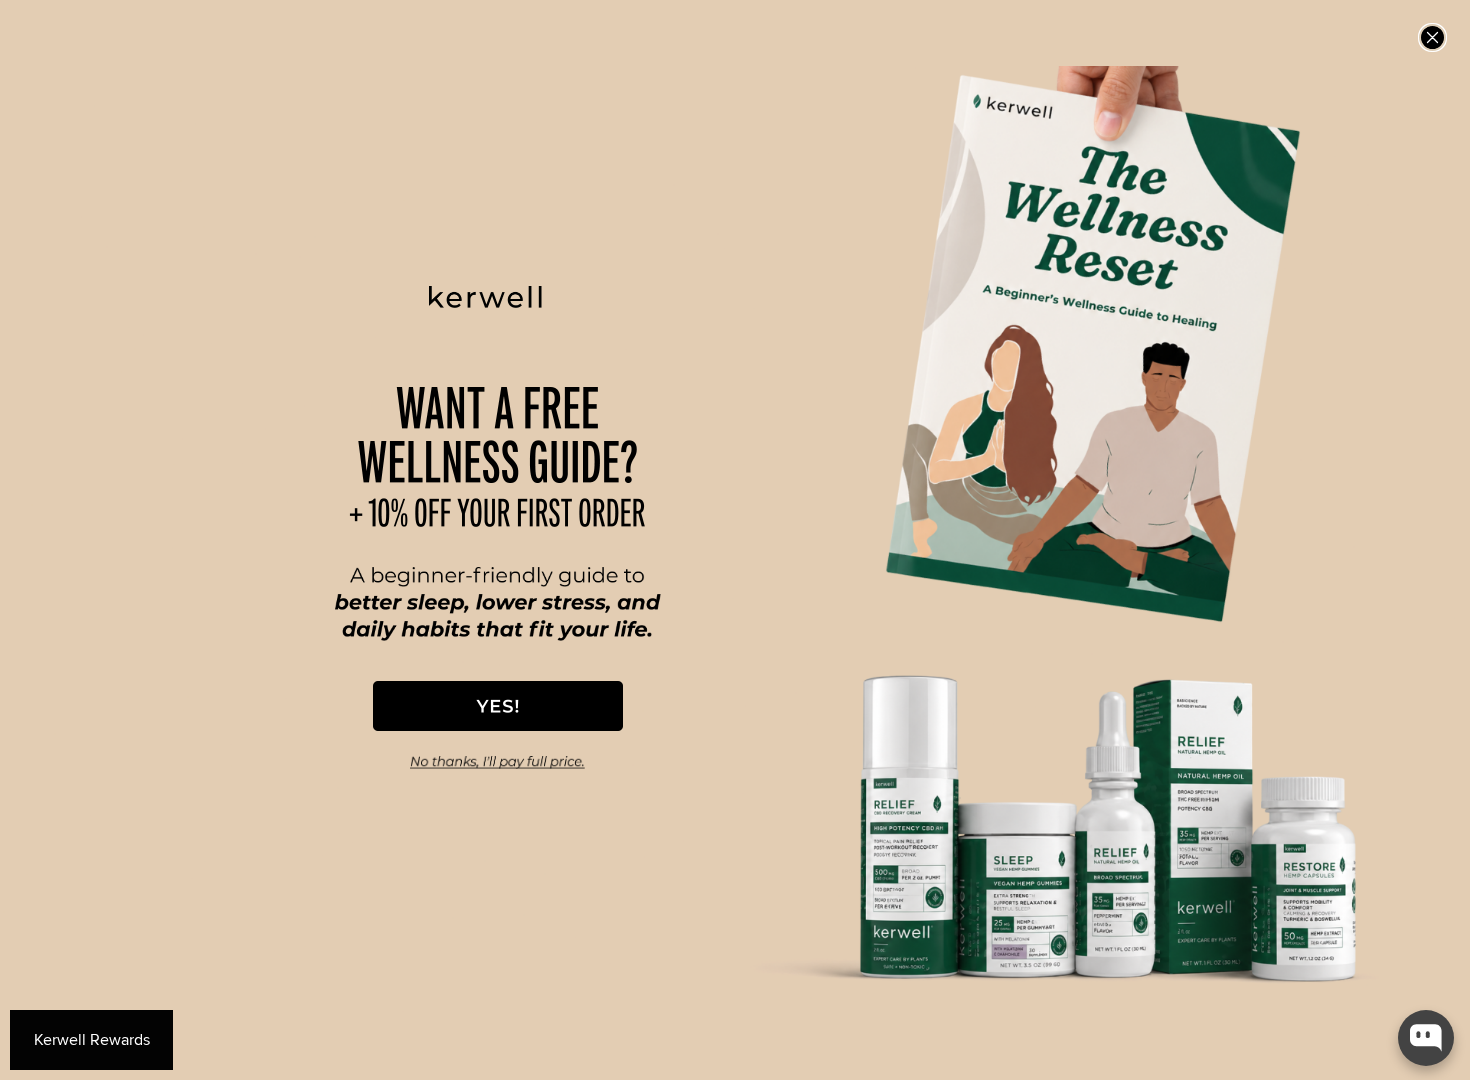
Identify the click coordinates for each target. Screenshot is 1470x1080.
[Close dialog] (1432, 37)
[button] (498, 706)
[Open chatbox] (1426, 1038)
